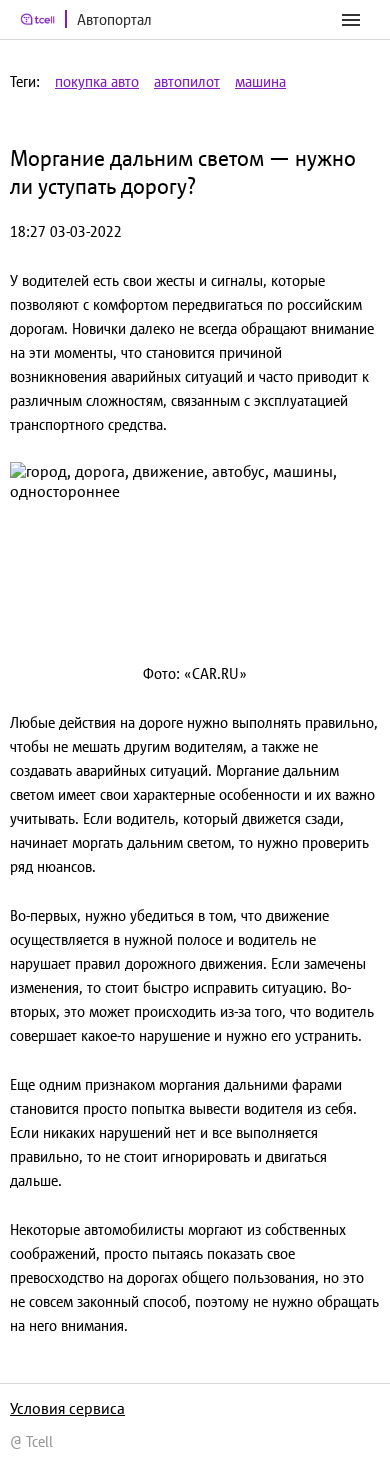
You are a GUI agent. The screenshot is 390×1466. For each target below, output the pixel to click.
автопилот (187, 81)
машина (260, 81)
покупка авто (97, 81)
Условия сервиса (67, 1408)
